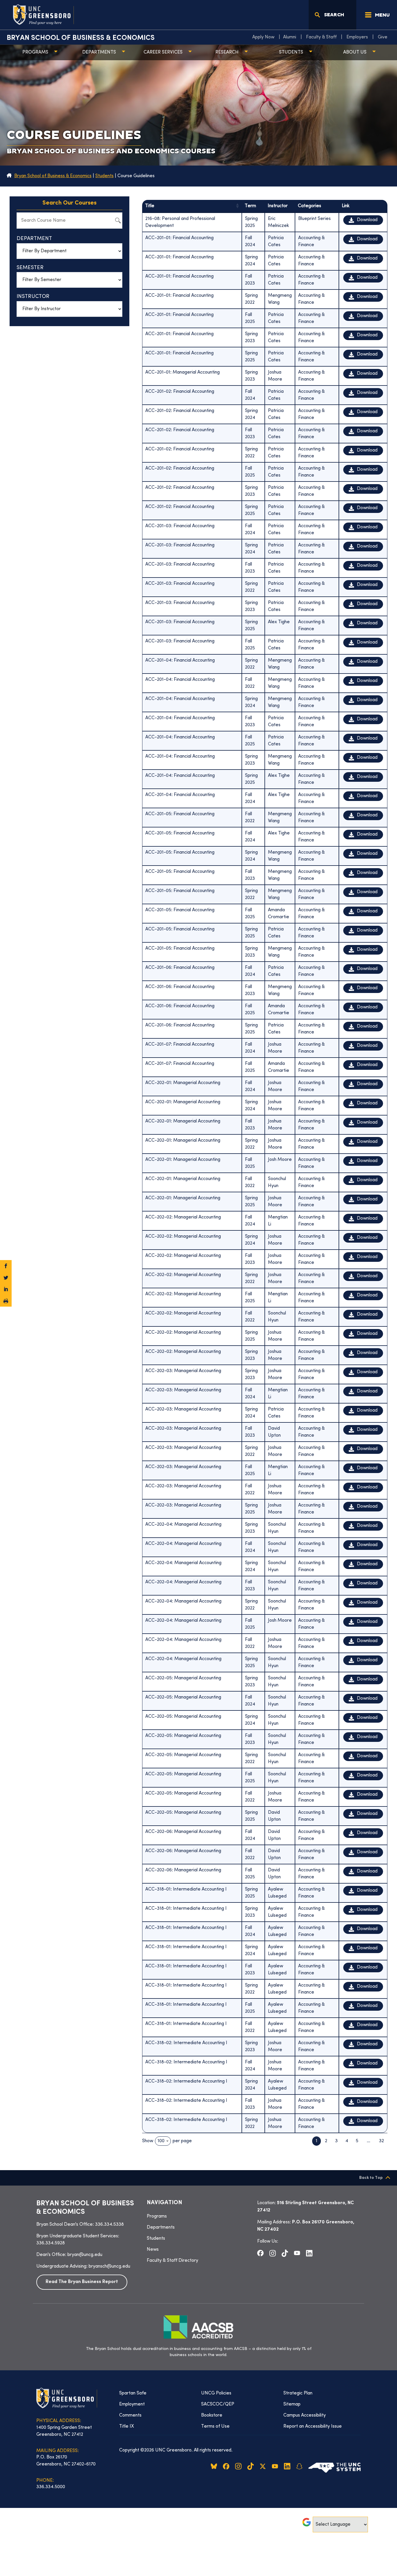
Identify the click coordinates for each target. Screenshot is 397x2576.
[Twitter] (6, 1278)
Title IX (127, 2426)
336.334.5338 (109, 2225)
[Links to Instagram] (273, 2253)
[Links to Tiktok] (285, 2253)
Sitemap (292, 2404)
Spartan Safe (133, 2393)
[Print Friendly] (6, 1301)
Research (227, 52)
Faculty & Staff (321, 37)
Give (383, 37)
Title (150, 206)
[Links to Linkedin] (309, 2253)
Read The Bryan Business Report (82, 2282)
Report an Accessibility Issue (313, 2426)
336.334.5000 (51, 2487)
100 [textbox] (161, 2141)
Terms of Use (215, 2426)
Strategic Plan (298, 2393)
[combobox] (163, 2141)
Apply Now (263, 37)
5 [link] (357, 2141)
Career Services (163, 52)
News (153, 2250)
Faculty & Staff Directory (172, 2261)
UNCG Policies (216, 2393)
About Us (355, 52)
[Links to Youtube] (297, 2253)
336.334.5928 (51, 2243)
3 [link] (336, 2141)
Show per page (167, 2141)
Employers (357, 37)
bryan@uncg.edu (85, 2255)
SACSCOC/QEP (218, 2404)
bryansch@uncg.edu (109, 2266)
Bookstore (212, 2415)
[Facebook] (6, 1266)
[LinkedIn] (6, 1289)
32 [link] (381, 2141)
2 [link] (326, 2141)
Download (367, 220)
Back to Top (371, 2178)
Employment (132, 2404)
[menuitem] (265, 37)
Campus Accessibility (305, 2415)
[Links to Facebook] (260, 2253)
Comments (130, 2415)
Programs (35, 52)
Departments (99, 52)
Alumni (290, 37)
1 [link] (316, 2141)
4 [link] (347, 2141)
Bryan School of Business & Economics (81, 38)
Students (291, 52)
